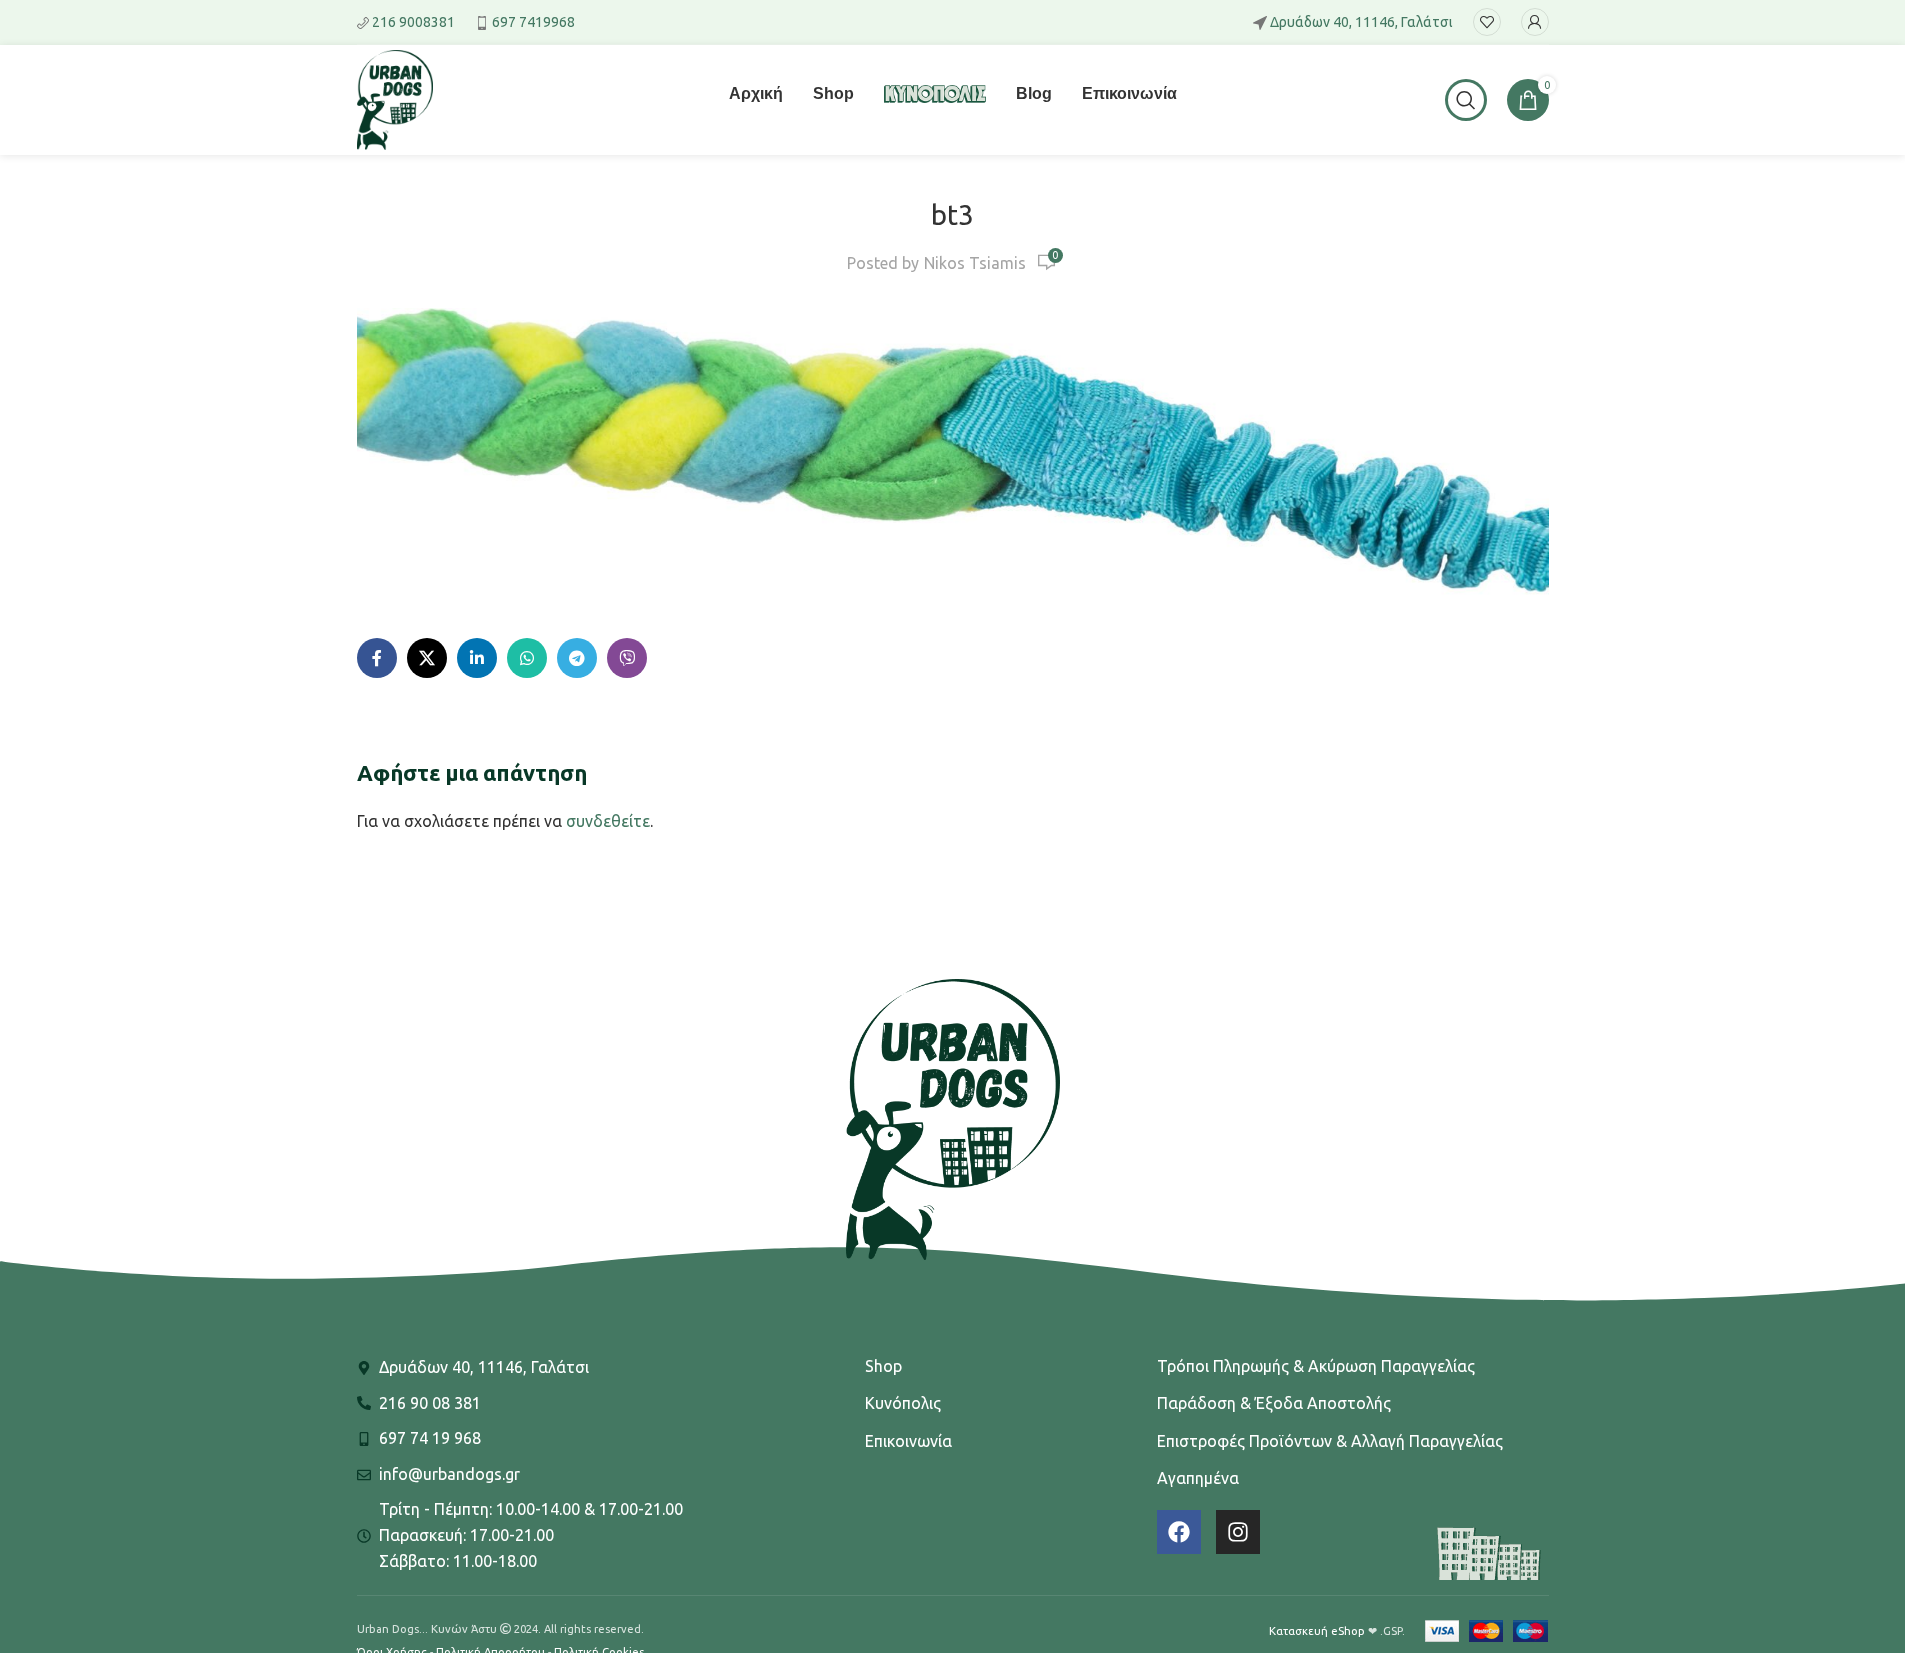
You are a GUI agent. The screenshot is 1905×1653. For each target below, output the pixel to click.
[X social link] (427, 658)
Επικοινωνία (908, 1441)
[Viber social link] (627, 658)
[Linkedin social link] (477, 658)
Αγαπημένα (1198, 1478)
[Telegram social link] (577, 658)
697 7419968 (533, 22)
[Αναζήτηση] (1466, 100)
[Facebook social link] (377, 658)
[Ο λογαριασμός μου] (1535, 22)
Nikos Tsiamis (975, 263)
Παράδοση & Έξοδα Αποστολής (1274, 1403)
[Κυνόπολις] (935, 106)
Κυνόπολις (903, 1403)
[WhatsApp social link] (527, 658)
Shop (883, 1366)
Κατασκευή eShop (1317, 1631)
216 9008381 (413, 22)
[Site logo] (395, 98)
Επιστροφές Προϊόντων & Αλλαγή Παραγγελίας (1330, 1441)
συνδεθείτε (608, 821)
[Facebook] (1179, 1532)
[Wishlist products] (1487, 22)
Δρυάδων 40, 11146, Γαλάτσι (1361, 22)
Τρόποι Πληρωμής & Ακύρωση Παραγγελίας (1316, 1366)
